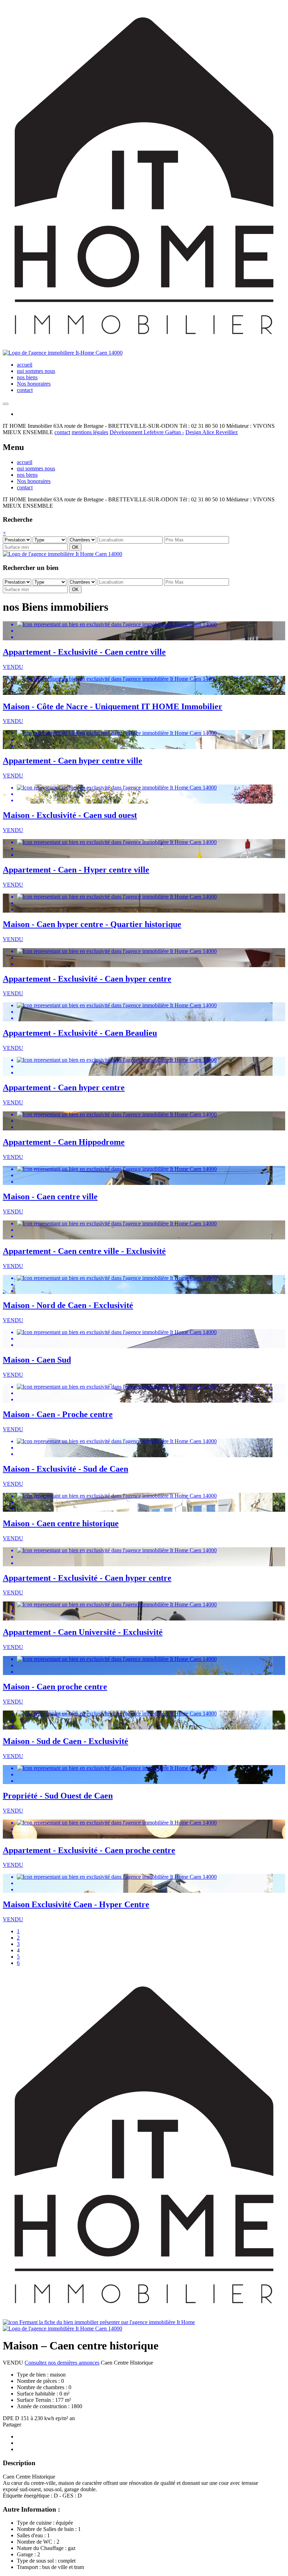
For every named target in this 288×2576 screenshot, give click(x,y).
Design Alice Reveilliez (212, 432)
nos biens (27, 377)
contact (25, 390)
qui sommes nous (36, 371)
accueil (25, 365)
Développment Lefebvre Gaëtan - (147, 432)
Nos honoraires (34, 384)
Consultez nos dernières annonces (62, 2363)
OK (75, 547)
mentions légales (90, 432)
